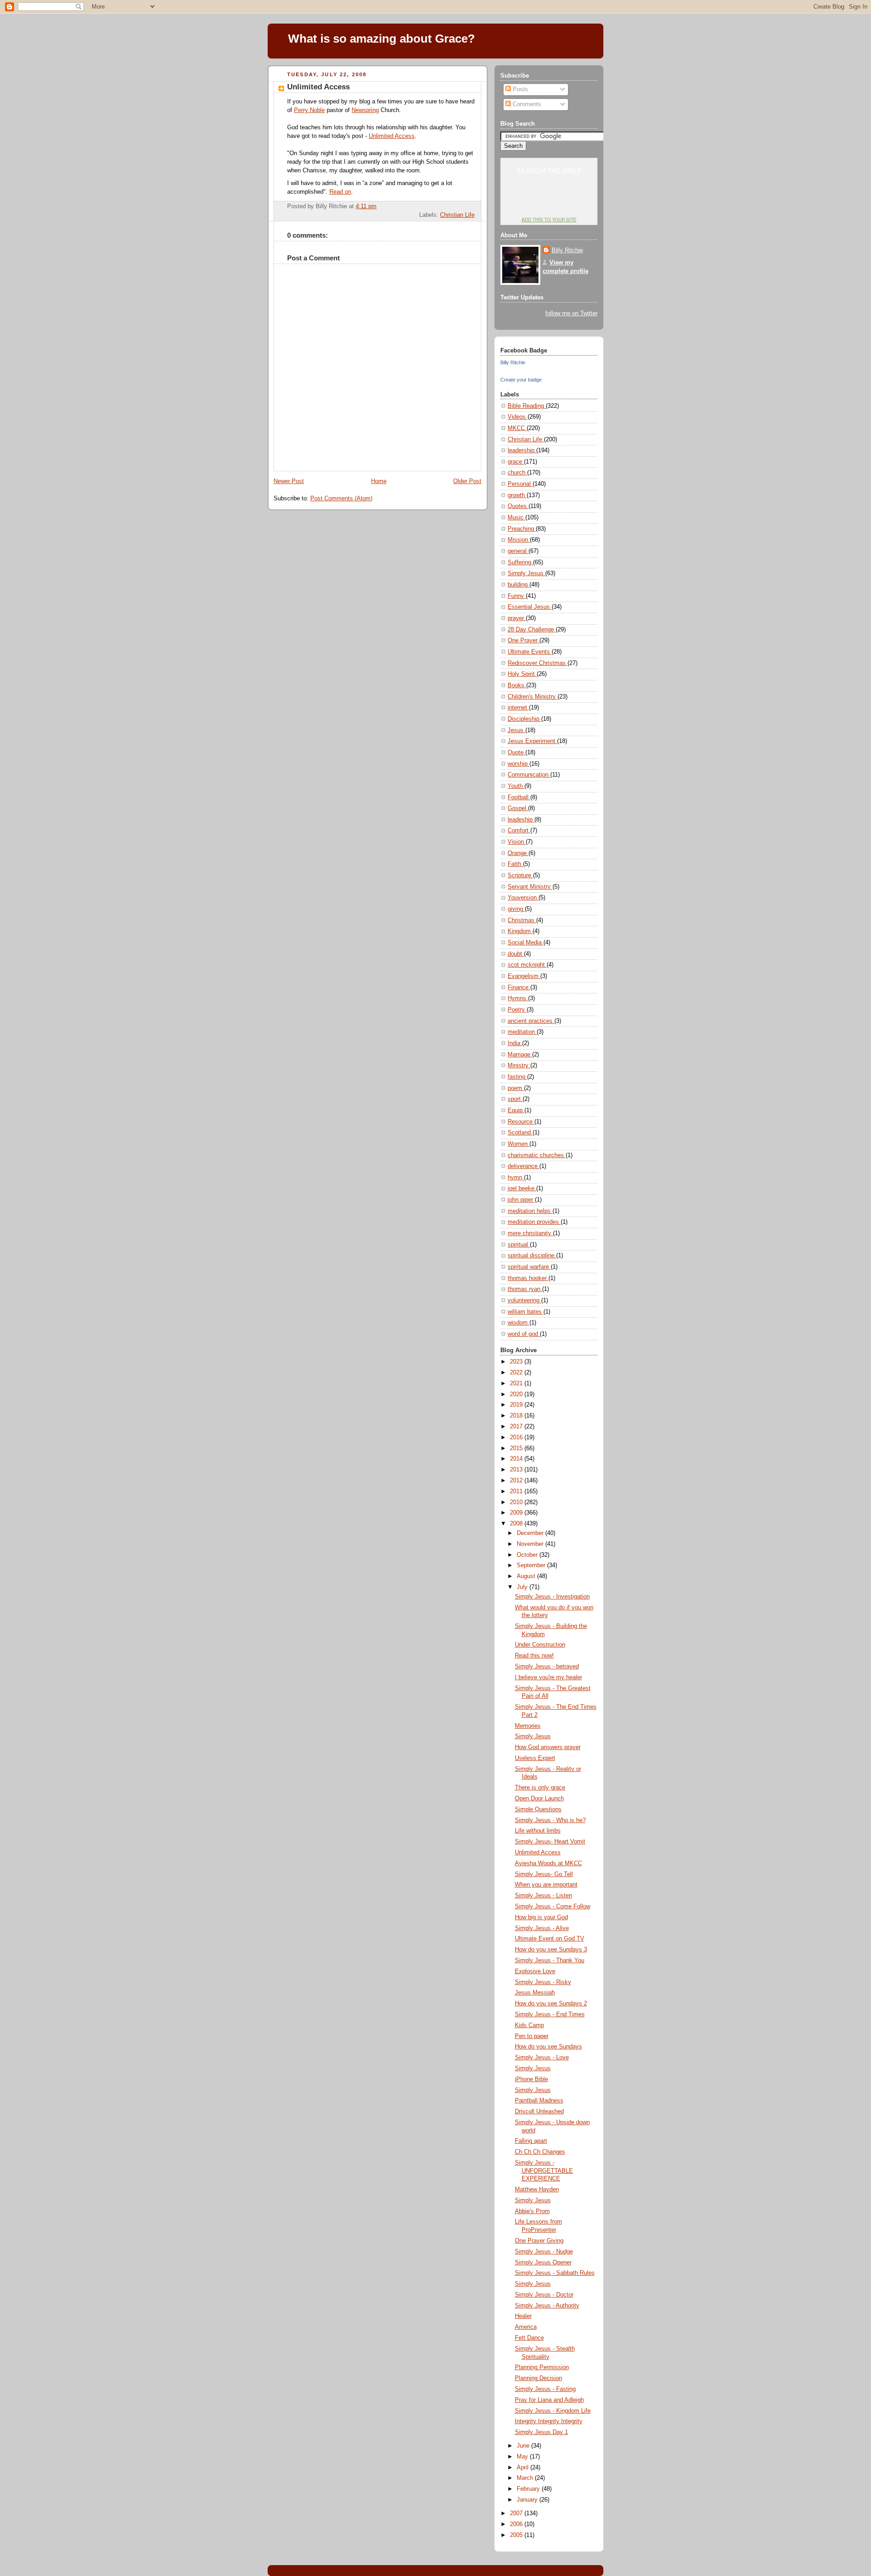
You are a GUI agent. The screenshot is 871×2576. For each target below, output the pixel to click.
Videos (518, 417)
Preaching (522, 529)
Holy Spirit (522, 674)
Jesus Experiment (532, 741)
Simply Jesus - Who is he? (550, 1820)
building (519, 585)
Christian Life (457, 215)
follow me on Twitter (571, 313)
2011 (517, 1491)
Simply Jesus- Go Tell (544, 1874)
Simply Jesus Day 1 (541, 2432)
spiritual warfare (529, 1267)
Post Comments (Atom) (341, 499)
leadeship (521, 820)
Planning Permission (542, 2367)
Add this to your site (549, 220)
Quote (516, 753)
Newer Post (289, 481)
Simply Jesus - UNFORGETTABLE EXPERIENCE (544, 2171)
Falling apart (531, 2141)
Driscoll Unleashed (539, 2112)
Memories (528, 1726)
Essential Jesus (530, 607)
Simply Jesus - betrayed (547, 1667)
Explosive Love (535, 1971)
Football (519, 797)
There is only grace (540, 1788)
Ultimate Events (530, 652)
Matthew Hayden (537, 2190)
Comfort (519, 831)
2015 (517, 1448)
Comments (526, 104)
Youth (516, 786)
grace (516, 462)
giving (516, 909)
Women (519, 1144)
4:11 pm (366, 206)
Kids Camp (529, 2025)
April (524, 2468)
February (529, 2489)
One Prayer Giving (539, 2241)
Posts (519, 89)
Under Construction (540, 1645)
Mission (519, 540)
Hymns (518, 998)
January (528, 2500)
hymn (516, 1178)
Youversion (523, 898)
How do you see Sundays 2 (551, 2004)
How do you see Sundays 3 (551, 1950)
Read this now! (534, 1656)
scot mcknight (527, 965)
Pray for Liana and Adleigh (549, 2400)
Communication (529, 775)
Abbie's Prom (532, 2211)
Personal (520, 484)
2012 (517, 1481)
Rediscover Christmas (538, 663)
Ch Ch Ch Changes (540, 2152)
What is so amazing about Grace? (382, 39)
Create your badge (521, 380)
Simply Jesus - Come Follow (553, 1906)
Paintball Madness (539, 2101)
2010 (517, 1502)
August (527, 1576)
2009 (517, 1513)
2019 (517, 1405)
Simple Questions (538, 1809)
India (515, 1043)
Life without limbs (538, 1831)
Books (517, 685)
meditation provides (534, 1222)
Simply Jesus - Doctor (544, 2295)
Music (516, 518)
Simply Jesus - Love (542, 2058)
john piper (521, 1200)
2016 (517, 1437)
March (526, 2478)
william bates (526, 1312)
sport (515, 1099)
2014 (517, 1459)
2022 (517, 1373)
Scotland (520, 1133)
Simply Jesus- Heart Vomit (550, 1842)
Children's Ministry (533, 697)
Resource (521, 1122)
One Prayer (524, 640)
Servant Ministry (530, 887)
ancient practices (531, 1021)
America (526, 2327)
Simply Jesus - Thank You (550, 1960)
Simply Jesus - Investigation (552, 1597)
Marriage (520, 1055)
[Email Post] (474, 206)
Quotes (518, 506)
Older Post (467, 481)
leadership (522, 450)
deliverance (524, 1166)
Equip (516, 1110)
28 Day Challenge (532, 630)
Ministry (519, 1066)
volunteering (524, 1300)
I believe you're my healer (548, 1677)
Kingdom (520, 931)
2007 (517, 2513)
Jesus (516, 730)
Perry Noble (309, 110)
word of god (524, 1334)
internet (518, 708)
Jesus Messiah (535, 1993)
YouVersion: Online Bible (549, 202)
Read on (340, 192)
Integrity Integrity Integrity (549, 2421)
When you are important (546, 1885)
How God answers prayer (548, 1747)
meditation (522, 1032)
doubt (516, 954)
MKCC (517, 428)
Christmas (522, 920)
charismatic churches (537, 1155)
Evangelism (524, 976)
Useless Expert (535, 1758)
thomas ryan (525, 1289)
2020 (517, 1394)
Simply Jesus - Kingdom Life (553, 2411)
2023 (517, 1362)
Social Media (526, 943)
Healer (523, 2316)
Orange (518, 853)
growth (517, 495)
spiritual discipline (532, 1256)
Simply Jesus (526, 573)
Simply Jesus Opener (543, 2263)
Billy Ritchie (567, 250)
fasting (517, 1077)
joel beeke (522, 1188)
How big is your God (541, 1917)
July (523, 1587)
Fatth (515, 864)
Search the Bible (549, 170)
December (531, 1533)
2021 (517, 1383)
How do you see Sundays (548, 2047)
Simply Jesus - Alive (542, 1928)
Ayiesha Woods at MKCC (548, 1863)
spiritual (519, 1245)
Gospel (518, 808)
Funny (517, 596)
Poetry (517, 1010)
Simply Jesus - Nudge (544, 2252)
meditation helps (530, 1211)
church (517, 473)
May (523, 2457)
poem (516, 1088)
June (524, 2446)
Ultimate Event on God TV (550, 1939)
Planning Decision (538, 2378)
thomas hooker (528, 1278)
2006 (517, 2524)
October (528, 1555)
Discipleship (524, 719)
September (532, 1565)
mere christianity (530, 1233)
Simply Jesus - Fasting (545, 2389)
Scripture (520, 875)
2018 (517, 1416)
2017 (517, 1427)
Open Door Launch (539, 1799)
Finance (519, 987)
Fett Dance (529, 2338)
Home (379, 481)
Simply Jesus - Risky (543, 1982)
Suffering (520, 562)
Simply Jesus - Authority (547, 2306)
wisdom (519, 1323)
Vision (517, 842)
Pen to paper (532, 2036)
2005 (517, 2535)
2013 (517, 1470)
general (518, 551)
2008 (517, 1524)
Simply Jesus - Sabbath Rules (555, 2273)
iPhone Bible (531, 2079)
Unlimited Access (318, 87)
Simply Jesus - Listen (543, 1896)
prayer (517, 618)
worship (519, 764)
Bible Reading (527, 406)
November (531, 1544)
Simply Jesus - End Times (550, 2014)
